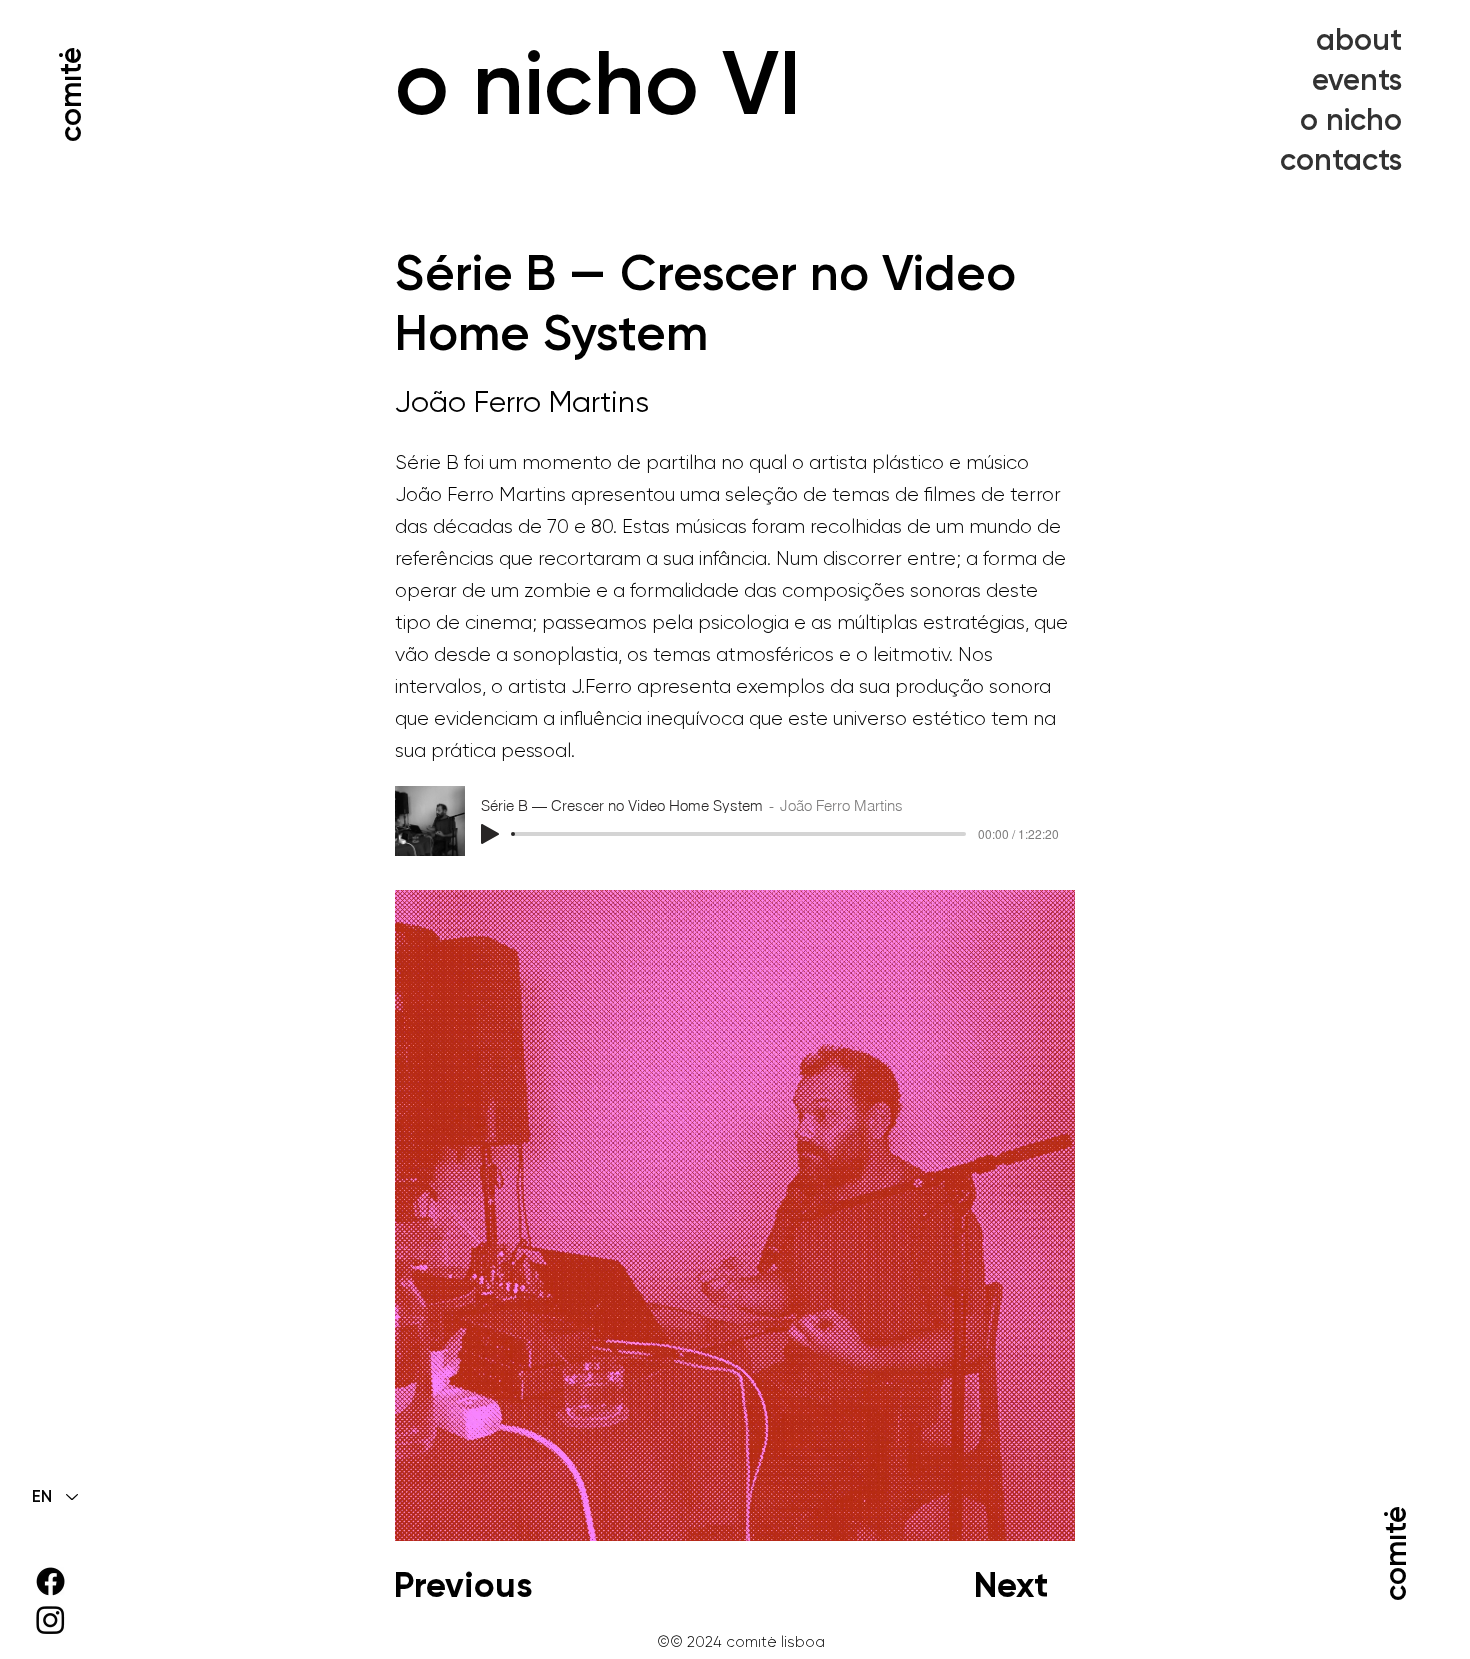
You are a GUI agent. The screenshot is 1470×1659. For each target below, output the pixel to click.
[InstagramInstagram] (50, 1619)
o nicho (1351, 120)
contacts (1341, 160)
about (1359, 40)
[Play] (490, 834)
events (1357, 80)
